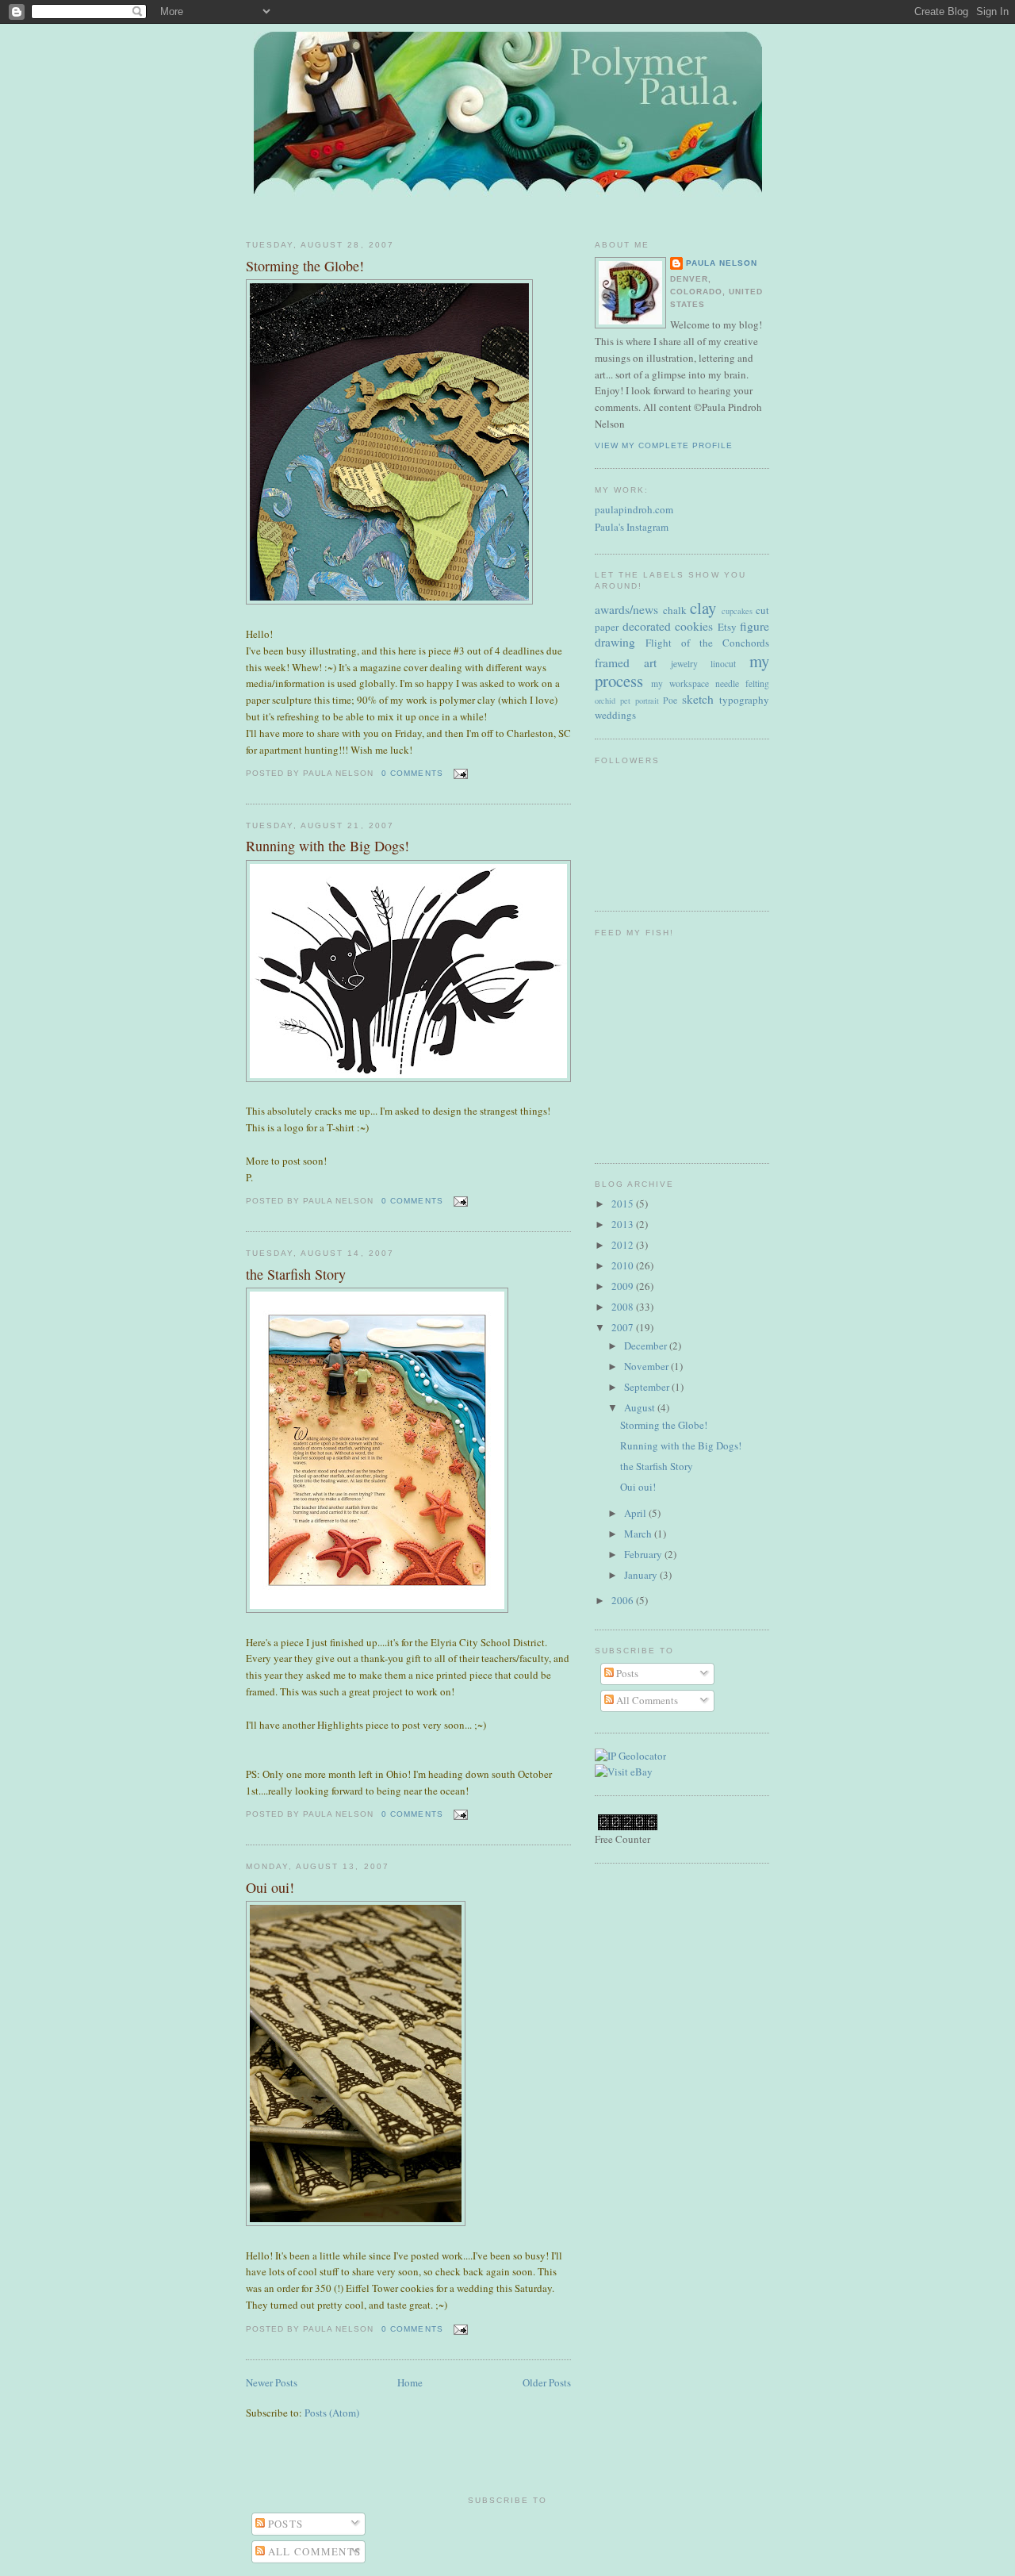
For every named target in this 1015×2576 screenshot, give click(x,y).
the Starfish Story (296, 1274)
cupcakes (737, 611)
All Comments (646, 1700)
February (644, 1554)
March (639, 1534)
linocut (723, 664)
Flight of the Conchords (707, 643)
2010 (624, 1265)
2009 (624, 1286)
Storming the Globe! (305, 266)
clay (703, 608)
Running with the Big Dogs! (327, 846)
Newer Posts (272, 2382)
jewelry (684, 664)
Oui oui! (270, 1887)
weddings (615, 715)
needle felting (742, 683)
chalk (675, 610)
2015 (624, 1204)
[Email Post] (459, 773)
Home (410, 2382)
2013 (624, 1224)
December (647, 1346)
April (636, 1513)
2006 (624, 1600)
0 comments (412, 773)
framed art (626, 662)
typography (744, 700)
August (641, 1407)
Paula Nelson (722, 263)
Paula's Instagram (632, 527)
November (647, 1366)
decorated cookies (668, 626)
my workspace (680, 683)
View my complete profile (664, 445)
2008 (624, 1307)
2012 (624, 1245)
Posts (626, 1673)
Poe (670, 700)
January (642, 1575)
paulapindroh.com (634, 509)
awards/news (626, 609)
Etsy (727, 627)
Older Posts (547, 2382)
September (648, 1387)
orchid (605, 701)
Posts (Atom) (332, 2413)
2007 (624, 1327)
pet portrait (640, 701)
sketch (698, 699)
